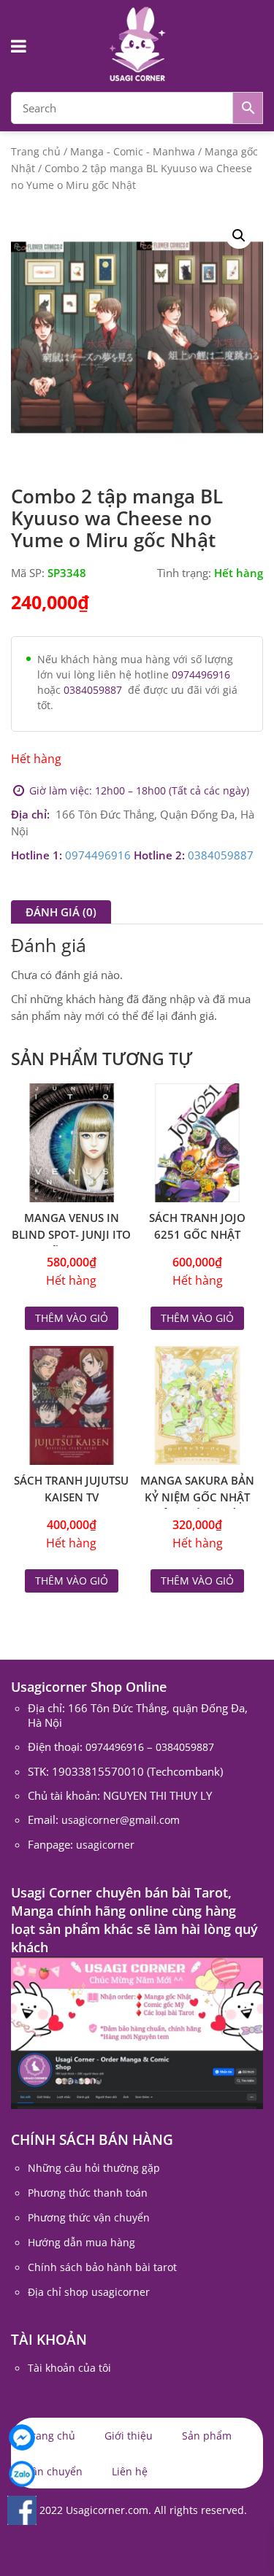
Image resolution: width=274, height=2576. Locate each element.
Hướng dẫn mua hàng (81, 2242)
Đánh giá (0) (61, 912)
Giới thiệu (129, 2436)
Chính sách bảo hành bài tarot (102, 2267)
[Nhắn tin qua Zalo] (22, 2474)
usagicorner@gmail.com (121, 1820)
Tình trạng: (184, 573)
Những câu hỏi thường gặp (94, 2168)
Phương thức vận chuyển (89, 2217)
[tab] (61, 912)
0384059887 (93, 690)
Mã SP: (28, 573)
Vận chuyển (54, 2471)
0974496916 (201, 674)
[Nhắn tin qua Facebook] (22, 2437)
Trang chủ (36, 151)
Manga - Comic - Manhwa (133, 151)
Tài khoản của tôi (69, 2368)
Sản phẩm (207, 2436)
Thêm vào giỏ (72, 1318)
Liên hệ (130, 2471)
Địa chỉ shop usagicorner (89, 2292)
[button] (239, 236)
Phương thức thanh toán (88, 2193)
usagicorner (105, 1845)
